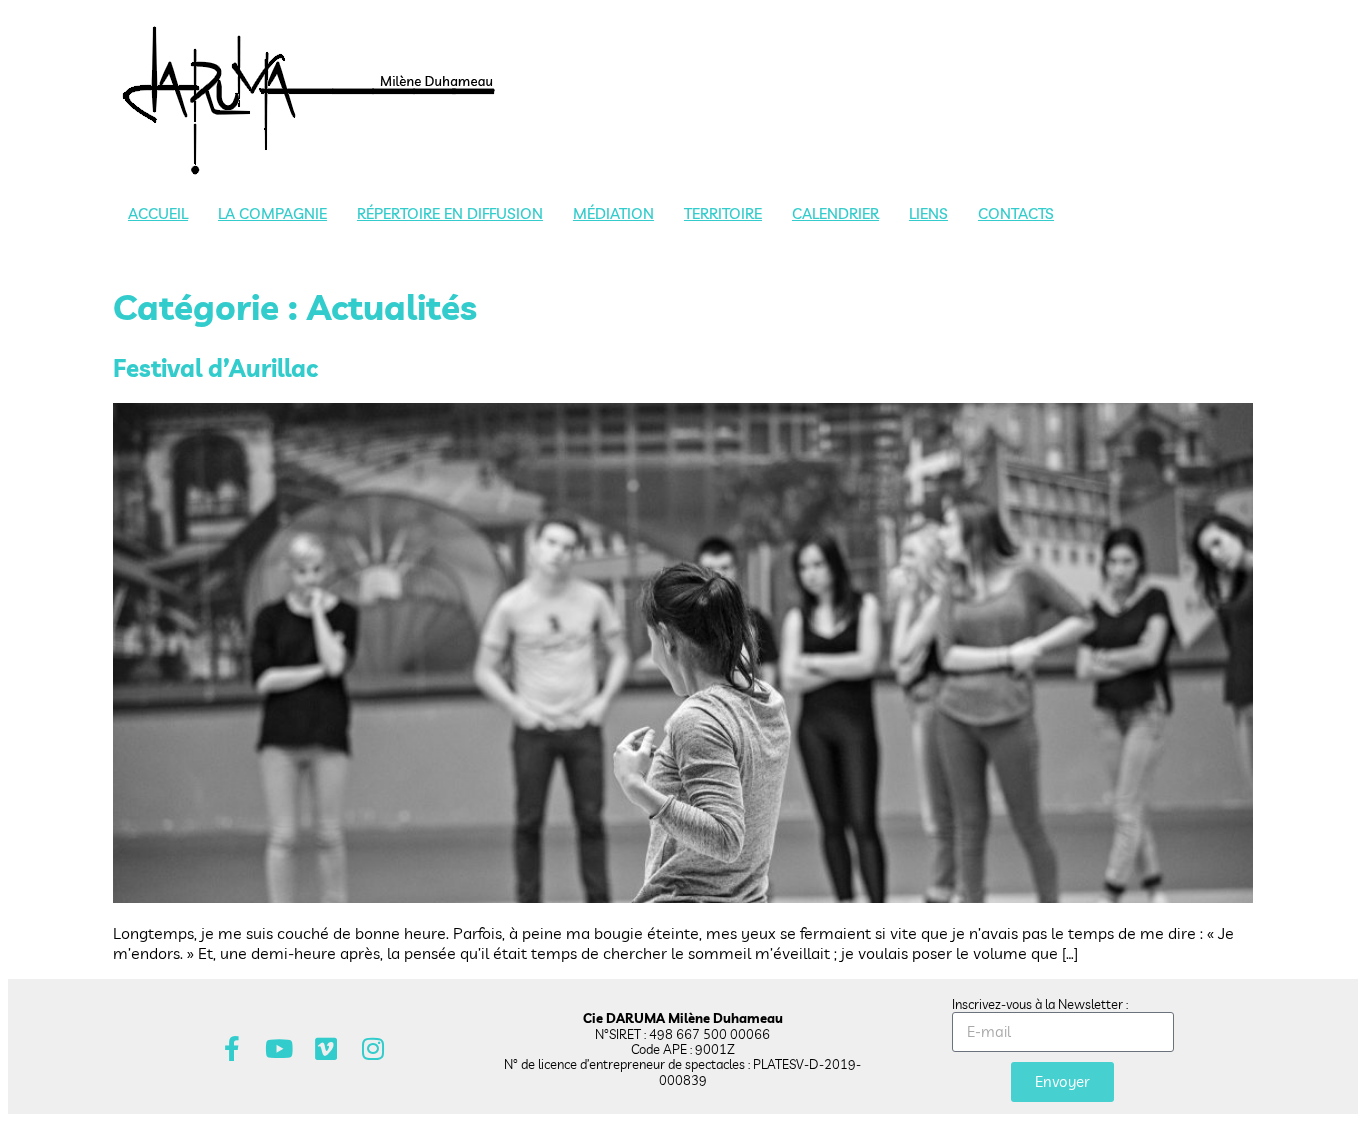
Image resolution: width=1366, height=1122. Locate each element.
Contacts (1016, 213)
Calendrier (835, 213)
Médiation (613, 213)
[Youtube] (279, 1048)
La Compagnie (272, 213)
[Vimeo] (326, 1048)
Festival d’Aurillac (215, 368)
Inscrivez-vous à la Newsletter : (1040, 1004)
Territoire (723, 213)
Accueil (158, 213)
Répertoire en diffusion (450, 213)
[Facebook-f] (232, 1048)
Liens (928, 213)
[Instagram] (373, 1048)
